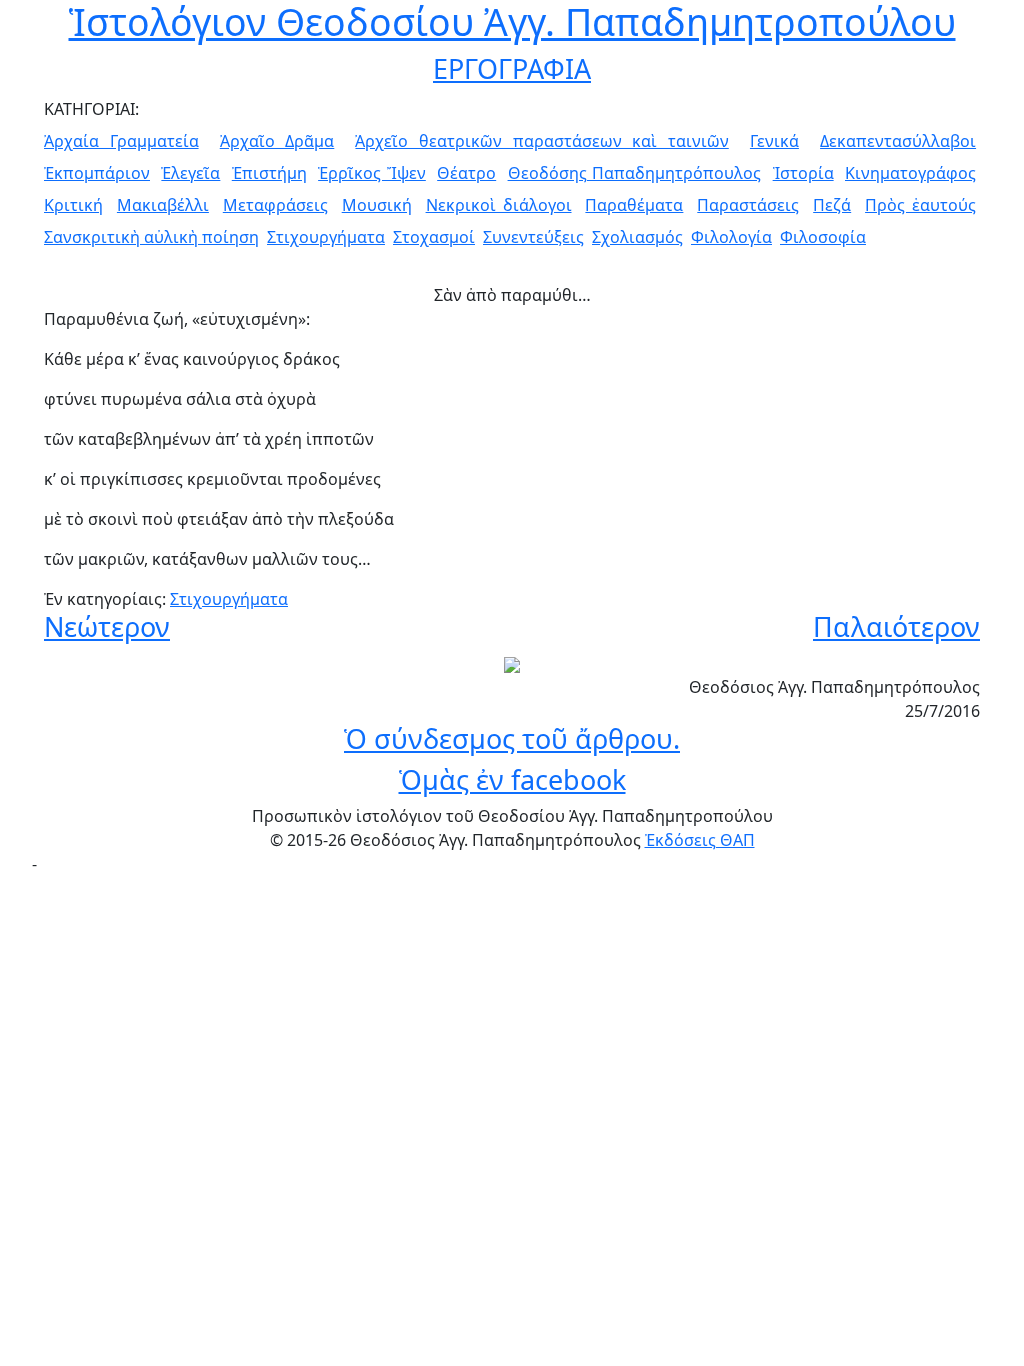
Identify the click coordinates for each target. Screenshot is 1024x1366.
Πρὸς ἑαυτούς (920, 205)
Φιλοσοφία (823, 237)
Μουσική (377, 205)
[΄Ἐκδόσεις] (512, 663)
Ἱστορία (803, 173)
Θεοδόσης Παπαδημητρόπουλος (635, 173)
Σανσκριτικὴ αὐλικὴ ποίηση (151, 237)
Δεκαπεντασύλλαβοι (898, 141)
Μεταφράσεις (275, 205)
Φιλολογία (731, 237)
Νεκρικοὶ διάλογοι (499, 205)
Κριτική (73, 205)
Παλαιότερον (896, 626)
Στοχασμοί (434, 237)
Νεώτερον (107, 626)
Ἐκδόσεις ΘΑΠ (700, 840)
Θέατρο (466, 173)
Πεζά (832, 205)
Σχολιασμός (637, 237)
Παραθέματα (634, 205)
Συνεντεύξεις (533, 237)
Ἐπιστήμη (269, 173)
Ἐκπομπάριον (97, 173)
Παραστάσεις (748, 205)
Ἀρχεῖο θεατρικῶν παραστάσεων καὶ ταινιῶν (541, 141)
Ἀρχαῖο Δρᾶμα (277, 141)
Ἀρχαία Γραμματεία (121, 141)
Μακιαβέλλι (163, 205)
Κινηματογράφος (910, 173)
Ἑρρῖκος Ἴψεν (372, 173)
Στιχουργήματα (326, 237)
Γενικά (774, 141)
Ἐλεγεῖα (190, 173)
